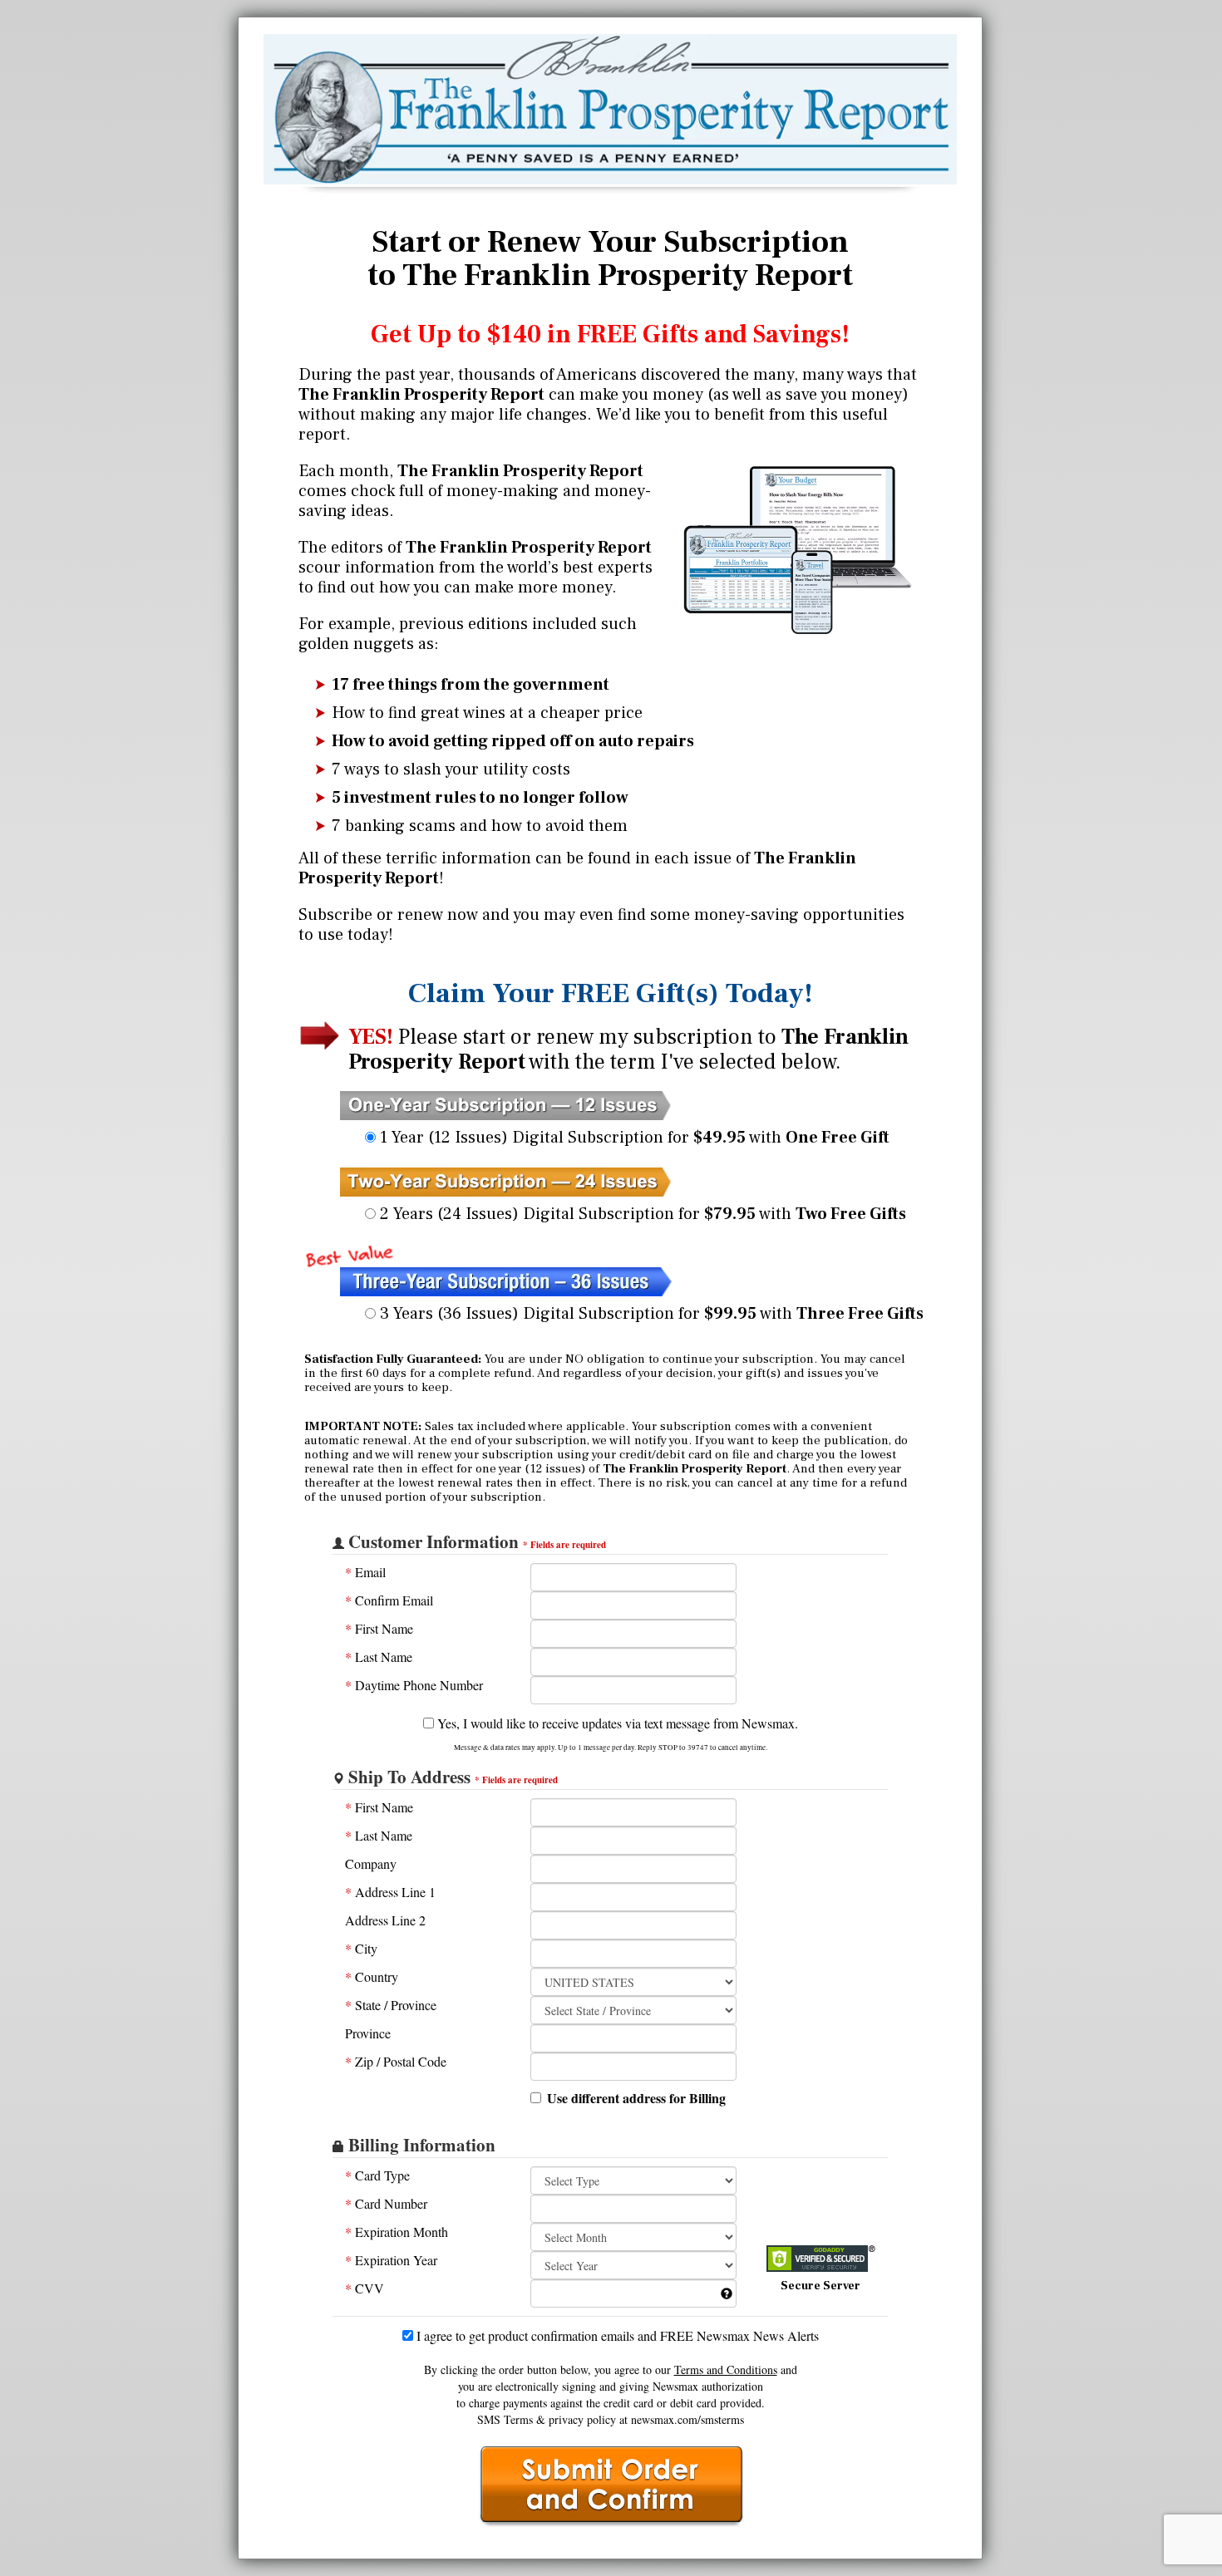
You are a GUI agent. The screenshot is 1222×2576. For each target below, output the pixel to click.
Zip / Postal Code (396, 2061)
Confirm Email (389, 1600)
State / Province (391, 2005)
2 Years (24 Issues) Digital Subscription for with (641, 1214)
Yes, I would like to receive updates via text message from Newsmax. (616, 1723)
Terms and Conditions (726, 2370)
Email (365, 1572)
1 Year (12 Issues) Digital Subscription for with (633, 1138)
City (361, 1948)
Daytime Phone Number (414, 1685)
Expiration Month (397, 2232)
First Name (379, 1628)
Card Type (377, 2175)
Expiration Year (391, 2260)
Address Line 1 (390, 1892)
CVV (365, 2288)
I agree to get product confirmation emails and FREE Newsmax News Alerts (616, 2335)
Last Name (379, 1657)
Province (368, 2033)
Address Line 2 (385, 1920)
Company (371, 1863)
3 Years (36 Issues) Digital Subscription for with (650, 1314)
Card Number (386, 2203)
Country (372, 1976)
